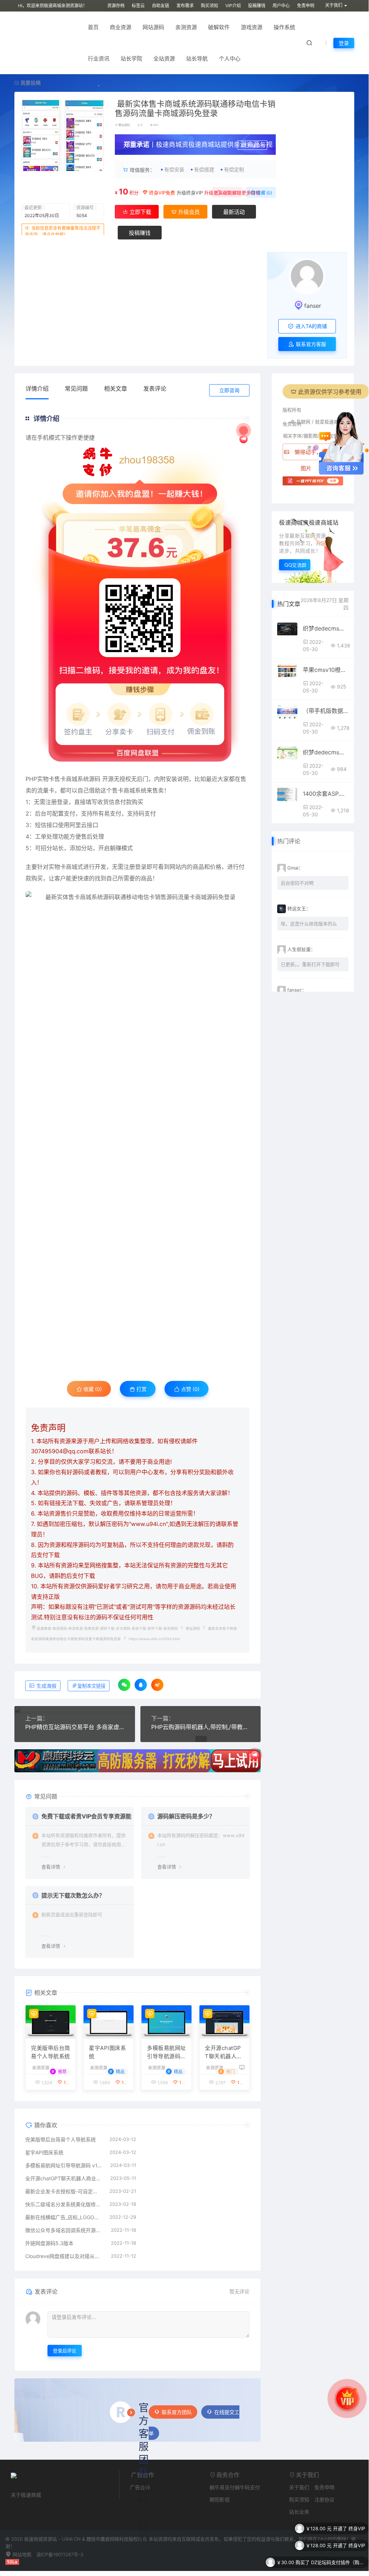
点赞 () (230, 193)
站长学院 (131, 59)
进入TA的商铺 (310, 326)
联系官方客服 (310, 344)
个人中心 (230, 59)
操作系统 (284, 27)
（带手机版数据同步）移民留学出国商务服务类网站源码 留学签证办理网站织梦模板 (326, 711)
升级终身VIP (190, 193)
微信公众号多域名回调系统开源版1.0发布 (64, 2230)
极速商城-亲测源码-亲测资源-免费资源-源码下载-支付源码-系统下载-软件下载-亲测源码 (107, 1628)
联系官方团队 (177, 2412)
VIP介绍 (233, 6)
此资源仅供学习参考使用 (330, 392)
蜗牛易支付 (222, 2487)
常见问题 (76, 389)
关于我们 (299, 2487)
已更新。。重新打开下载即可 (310, 964)
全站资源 (164, 59)
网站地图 (21, 2554)
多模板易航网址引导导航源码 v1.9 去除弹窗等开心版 (166, 2052)
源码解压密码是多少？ (186, 1816)
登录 (344, 43)
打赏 (141, 1389)
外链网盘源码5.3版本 (49, 2243)
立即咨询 (229, 390)
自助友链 (161, 6)
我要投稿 (30, 83)
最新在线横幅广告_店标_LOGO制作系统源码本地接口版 (64, 2217)
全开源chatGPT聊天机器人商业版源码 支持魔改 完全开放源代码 (224, 2052)
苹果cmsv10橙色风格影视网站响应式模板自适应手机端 (326, 670)
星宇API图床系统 (107, 2052)
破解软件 (219, 27)
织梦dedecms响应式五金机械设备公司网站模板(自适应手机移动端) (326, 628)
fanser (313, 306)
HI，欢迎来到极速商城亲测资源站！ (53, 6)
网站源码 (153, 27)
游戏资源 (252, 27)
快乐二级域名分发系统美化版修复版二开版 (64, 2204)
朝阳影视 (220, 2499)
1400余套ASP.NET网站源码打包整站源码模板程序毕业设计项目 (326, 794)
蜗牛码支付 (247, 2487)
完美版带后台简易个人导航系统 (51, 2052)
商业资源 (121, 27)
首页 (93, 27)
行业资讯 (99, 59)
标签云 (138, 6)
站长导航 (197, 59)
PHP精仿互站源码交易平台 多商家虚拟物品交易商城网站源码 (75, 1727)
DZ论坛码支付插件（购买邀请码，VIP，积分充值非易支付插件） (338, 2550)
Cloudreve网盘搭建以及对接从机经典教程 (64, 2256)
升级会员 (256, 146)
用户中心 (281, 6)
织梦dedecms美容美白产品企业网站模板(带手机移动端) (326, 752)
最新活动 (234, 212)
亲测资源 (186, 27)
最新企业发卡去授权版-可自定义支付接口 (64, 2191)
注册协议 (324, 2499)
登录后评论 (65, 2351)
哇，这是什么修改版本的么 (309, 924)
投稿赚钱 (257, 6)
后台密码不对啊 (297, 883)
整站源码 (124, 125)
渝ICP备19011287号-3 (60, 2554)
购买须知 (210, 6)
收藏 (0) (264, 193)
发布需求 (185, 6)
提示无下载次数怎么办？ (73, 1895)
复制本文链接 (91, 1686)
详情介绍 (37, 389)
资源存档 (116, 6)
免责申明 (306, 6)
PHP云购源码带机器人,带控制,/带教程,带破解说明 (201, 1727)
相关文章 (116, 389)
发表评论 (155, 389)
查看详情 (51, 1867)
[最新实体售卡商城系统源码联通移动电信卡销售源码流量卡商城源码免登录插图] (138, 1127)
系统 (83, 779)
